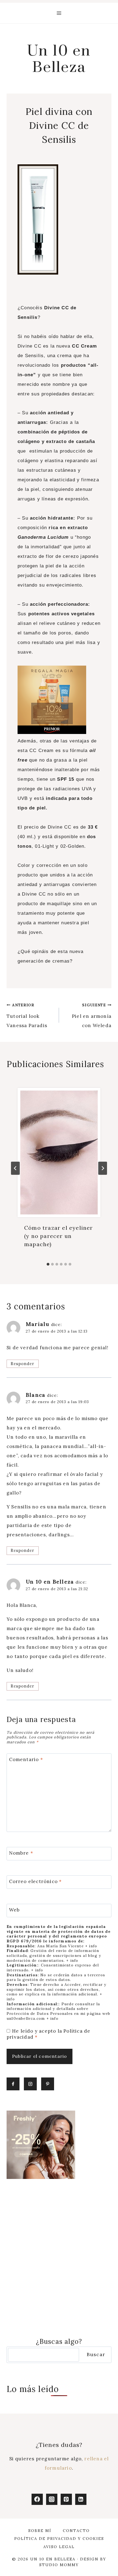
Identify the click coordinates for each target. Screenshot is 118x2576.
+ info (91, 1946)
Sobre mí (40, 2531)
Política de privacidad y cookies (59, 2539)
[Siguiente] (103, 1168)
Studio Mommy (59, 2565)
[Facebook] (37, 2499)
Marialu (37, 1324)
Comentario (26, 1759)
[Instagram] (52, 2499)
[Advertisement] (59, 2258)
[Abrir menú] (59, 13)
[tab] (48, 1264)
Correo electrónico (36, 1881)
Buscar (96, 2354)
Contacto (76, 2531)
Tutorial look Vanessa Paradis (27, 1016)
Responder (23, 1364)
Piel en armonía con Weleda (92, 1016)
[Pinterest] (66, 2499)
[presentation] (59, 1153)
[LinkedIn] (81, 2499)
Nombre (21, 1853)
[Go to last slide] (15, 1168)
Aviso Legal (59, 2547)
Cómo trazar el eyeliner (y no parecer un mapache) (59, 1236)
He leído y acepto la (48, 2034)
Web (15, 1910)
